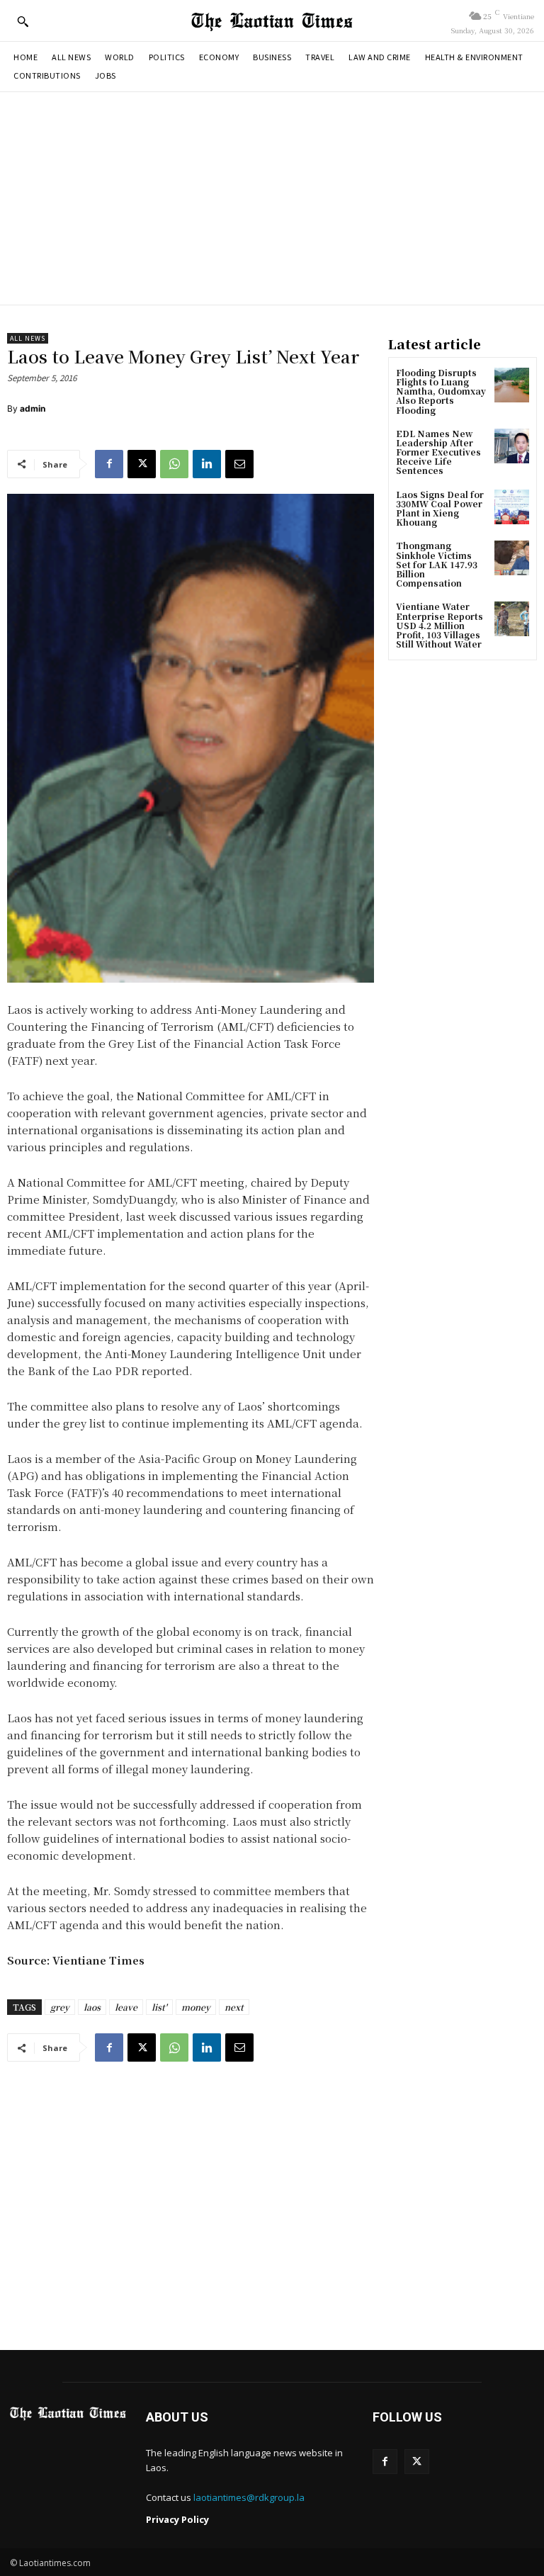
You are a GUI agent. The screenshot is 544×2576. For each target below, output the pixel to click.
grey (60, 2007)
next (234, 2007)
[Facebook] (109, 464)
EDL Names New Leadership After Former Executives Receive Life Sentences (438, 452)
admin (33, 408)
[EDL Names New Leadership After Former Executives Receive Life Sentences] (512, 446)
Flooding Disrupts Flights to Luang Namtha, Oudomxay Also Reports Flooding (441, 391)
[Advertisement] (272, 198)
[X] (142, 464)
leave (126, 2007)
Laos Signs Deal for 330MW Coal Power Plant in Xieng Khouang (440, 508)
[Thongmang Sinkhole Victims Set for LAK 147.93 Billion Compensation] (512, 558)
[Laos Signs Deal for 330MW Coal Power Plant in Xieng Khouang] (512, 507)
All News (28, 338)
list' (159, 2007)
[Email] (239, 464)
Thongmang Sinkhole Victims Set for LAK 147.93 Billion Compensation (437, 564)
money (196, 2007)
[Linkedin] (207, 464)
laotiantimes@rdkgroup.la (249, 2497)
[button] (23, 21)
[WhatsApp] (174, 464)
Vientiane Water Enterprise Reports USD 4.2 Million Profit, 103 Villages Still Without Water (440, 625)
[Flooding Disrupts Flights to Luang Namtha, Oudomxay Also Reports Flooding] (512, 385)
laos (92, 2007)
